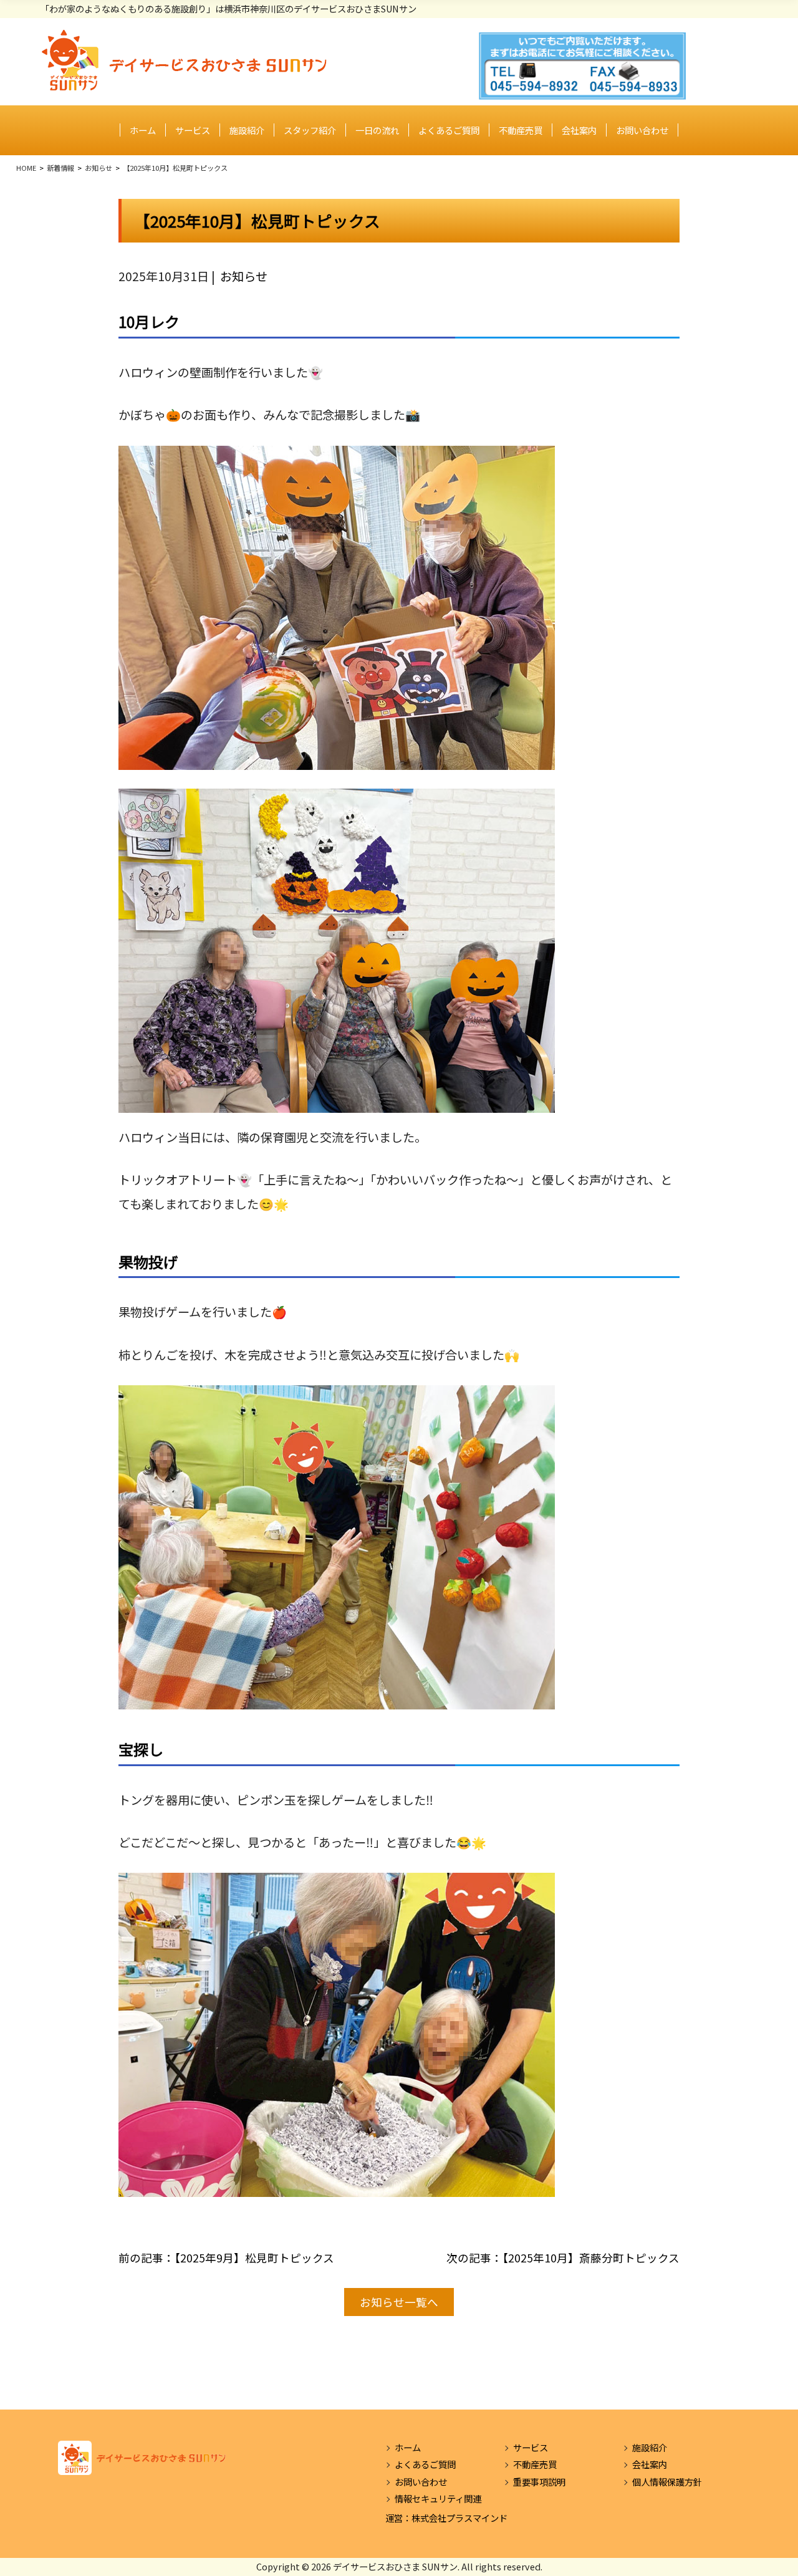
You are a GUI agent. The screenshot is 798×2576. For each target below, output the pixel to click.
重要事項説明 (539, 2482)
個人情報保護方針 (667, 2482)
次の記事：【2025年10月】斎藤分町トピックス (563, 2258)
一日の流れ (377, 130)
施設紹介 (247, 130)
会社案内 (579, 130)
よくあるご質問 (449, 130)
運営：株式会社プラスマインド (446, 2518)
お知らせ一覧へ (399, 2302)
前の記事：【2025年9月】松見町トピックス (226, 2258)
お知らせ (244, 276)
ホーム (143, 130)
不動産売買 (521, 130)
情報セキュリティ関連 (438, 2498)
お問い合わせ (642, 130)
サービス (193, 130)
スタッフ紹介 (310, 130)
